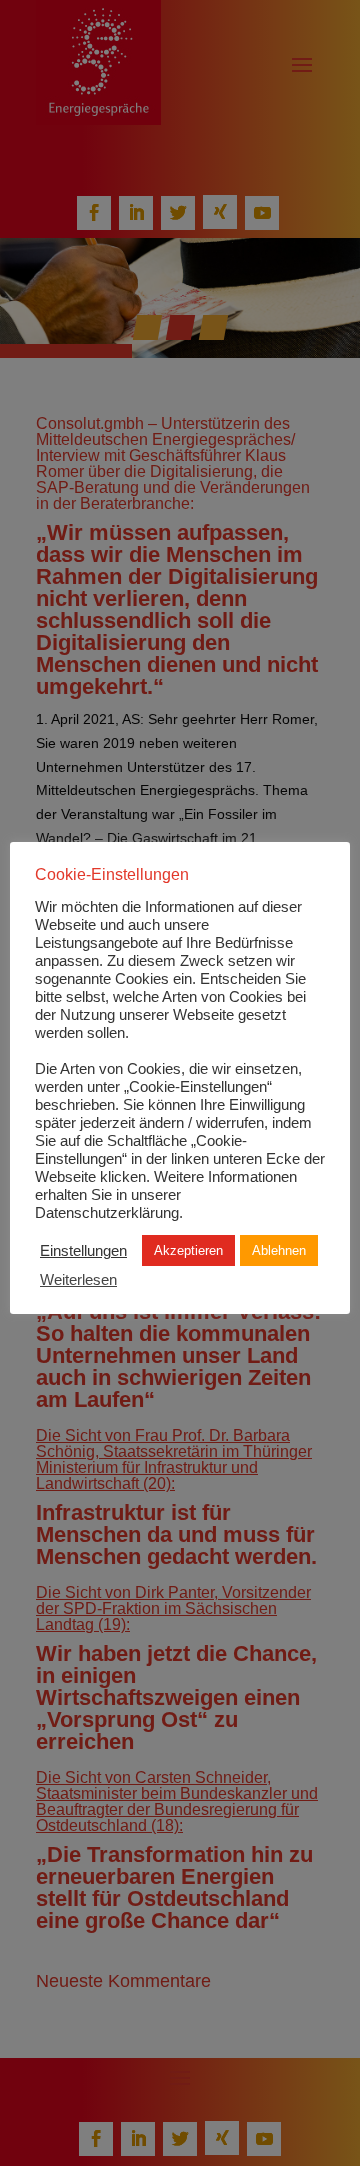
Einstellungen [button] (83, 1251)
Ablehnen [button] (279, 1250)
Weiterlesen (78, 1280)
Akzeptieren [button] (188, 1250)
